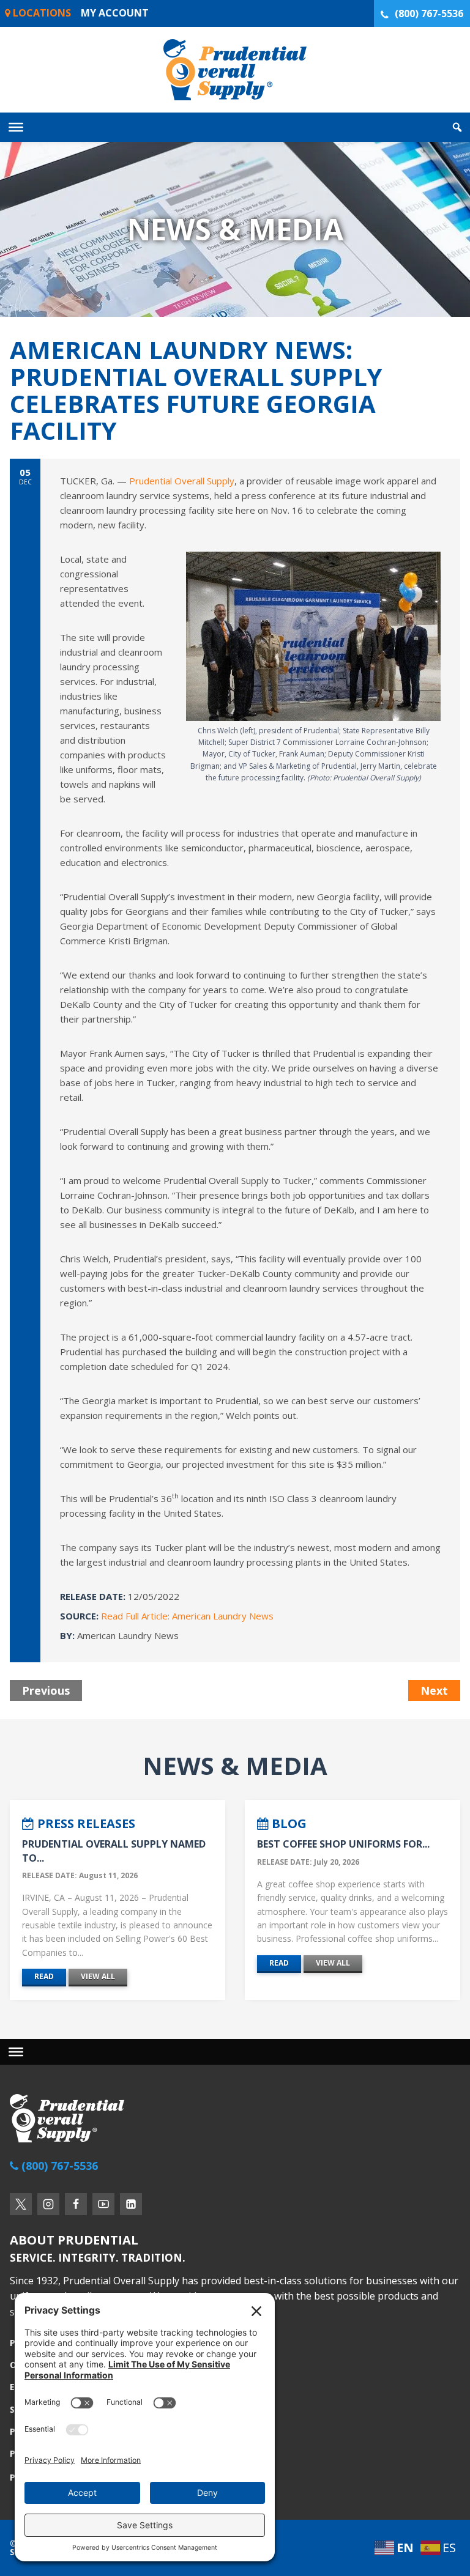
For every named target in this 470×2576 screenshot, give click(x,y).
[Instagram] (48, 2204)
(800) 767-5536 (429, 13)
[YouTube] (103, 2204)
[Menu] (16, 2052)
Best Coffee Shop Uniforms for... (343, 1844)
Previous (46, 1690)
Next (434, 1690)
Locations (41, 13)
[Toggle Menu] (16, 127)
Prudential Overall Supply (182, 481)
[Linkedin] (131, 2204)
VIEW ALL (98, 1976)
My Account (115, 13)
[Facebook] (76, 2204)
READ (44, 1976)
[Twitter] (21, 2204)
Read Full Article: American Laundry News (187, 1616)
